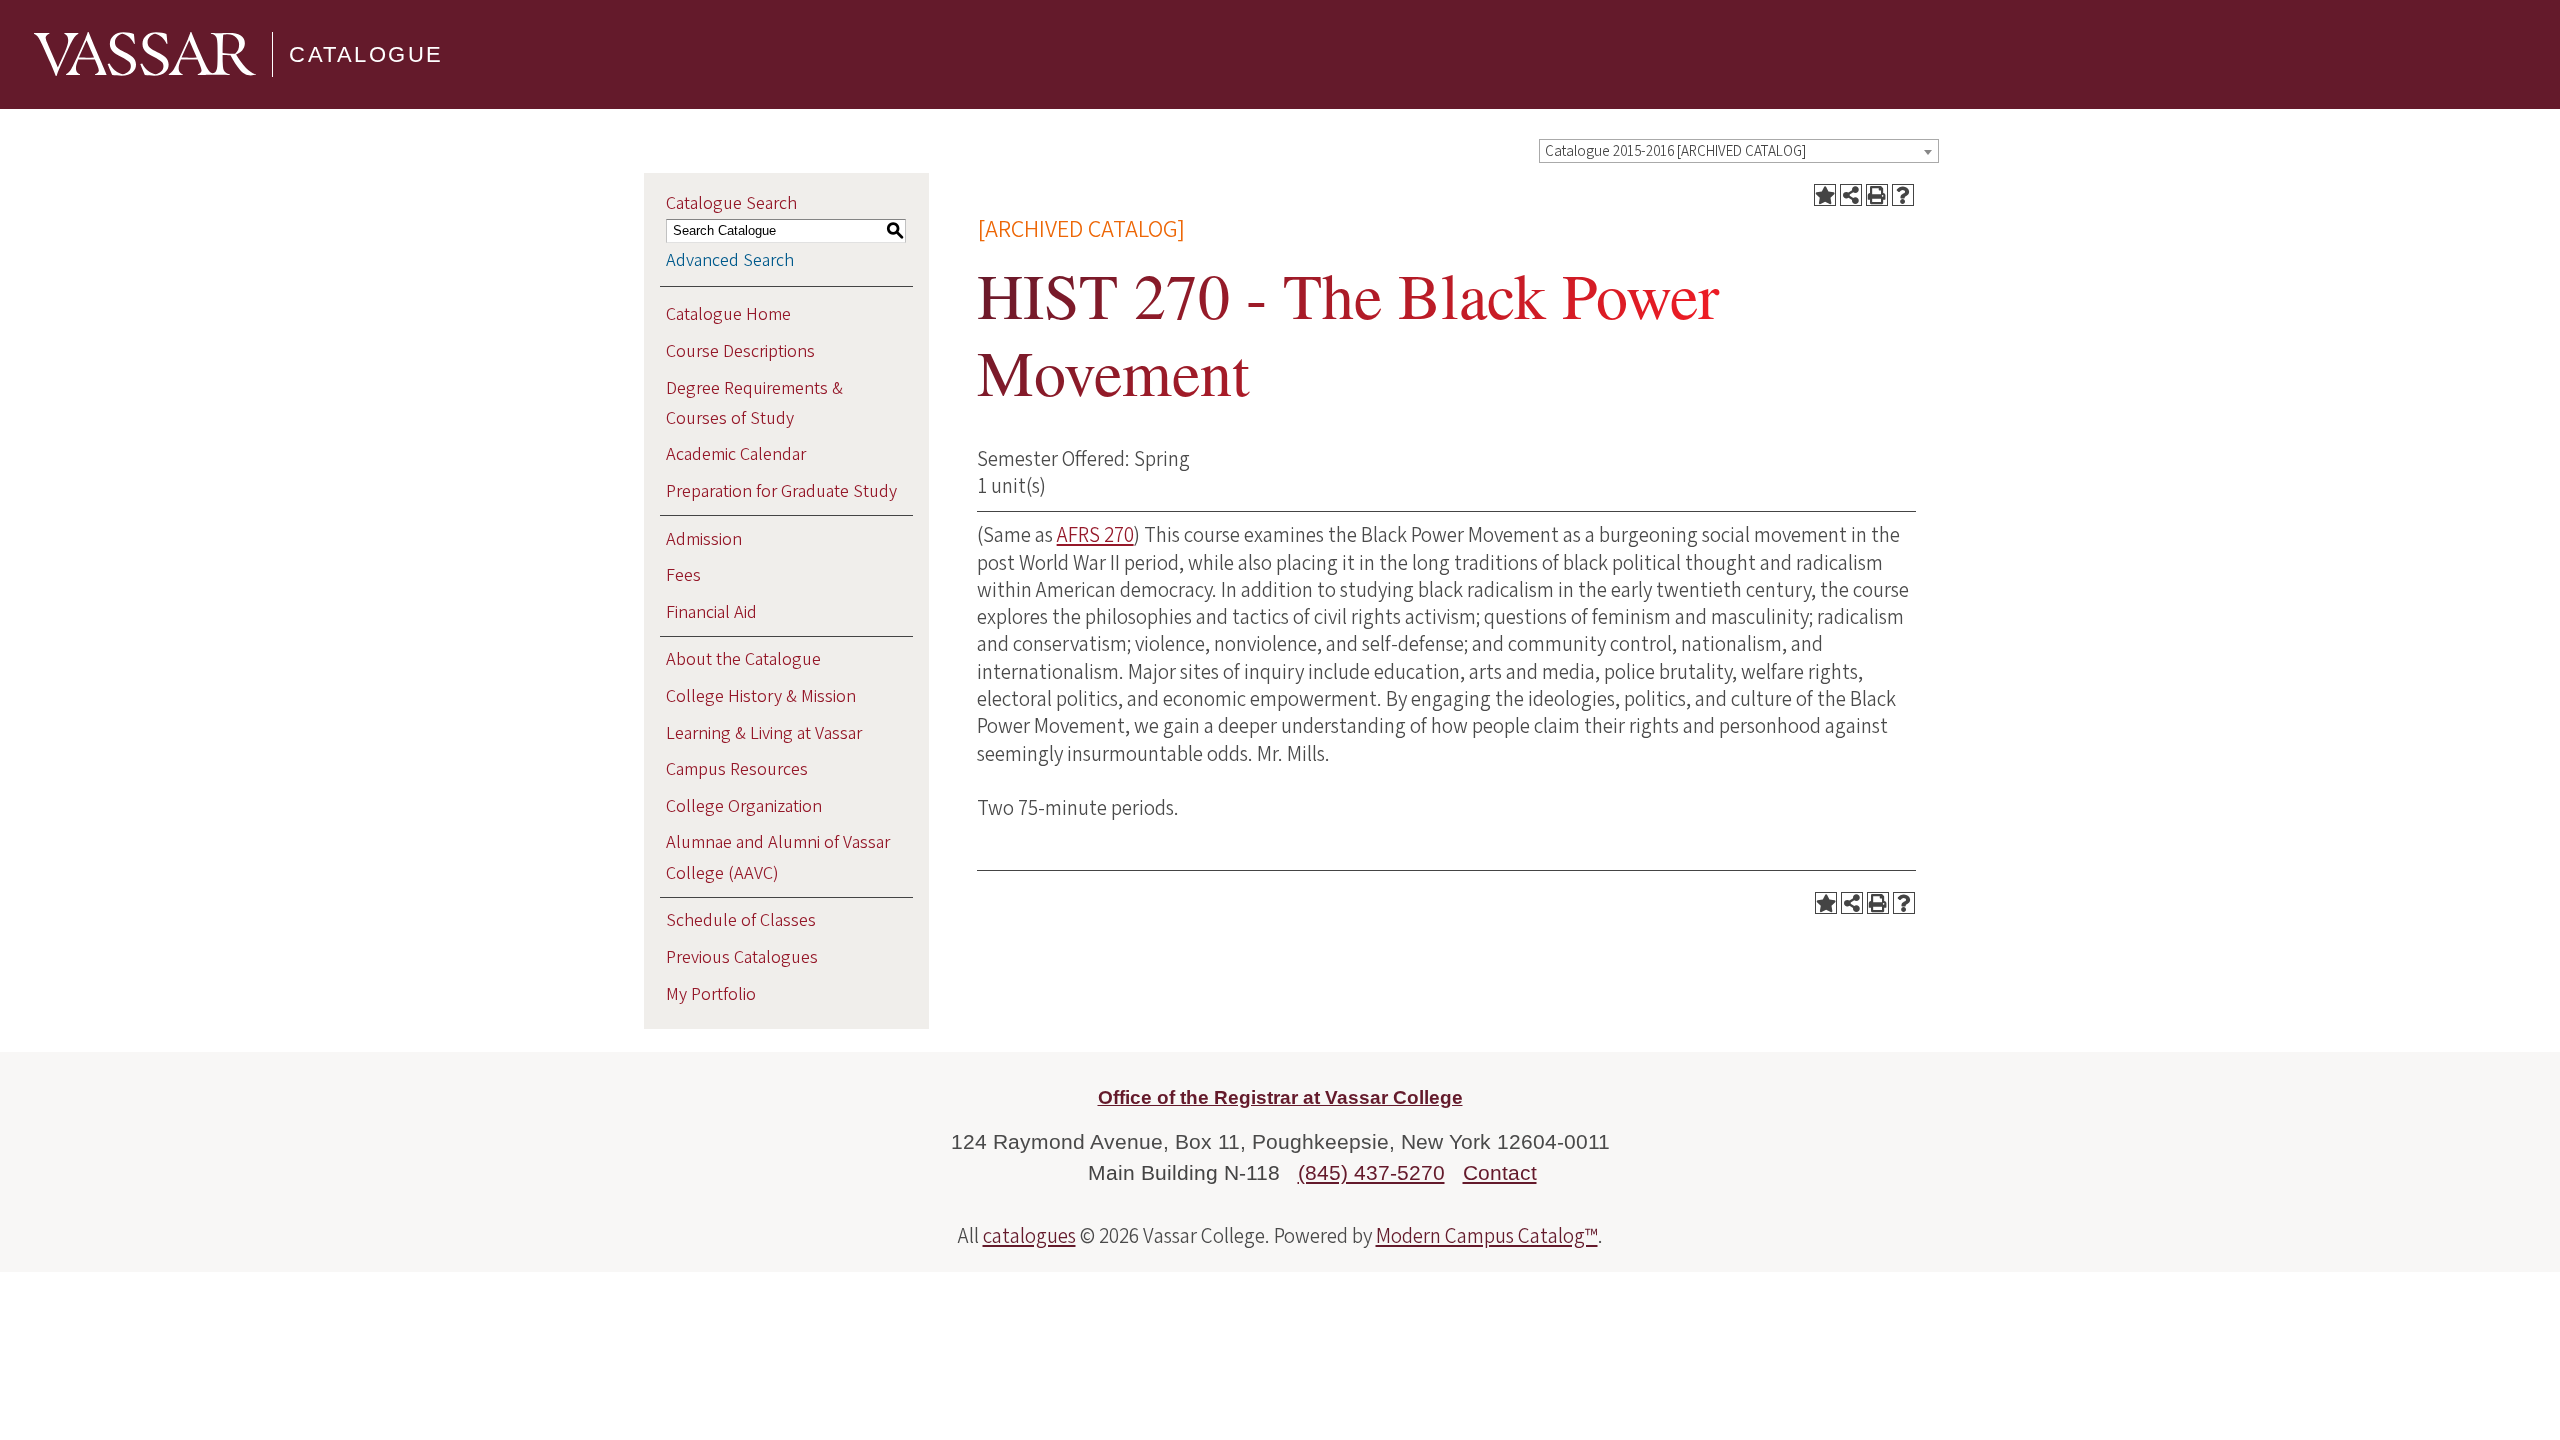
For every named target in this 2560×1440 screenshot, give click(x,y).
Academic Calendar (736, 454)
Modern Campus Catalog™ (1487, 1236)
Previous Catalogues (742, 957)
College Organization (744, 806)
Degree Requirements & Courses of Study (754, 403)
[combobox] (1739, 151)
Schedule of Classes (741, 920)
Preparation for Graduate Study (781, 491)
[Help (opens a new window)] (1903, 195)
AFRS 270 (1095, 535)
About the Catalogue (743, 659)
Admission (704, 539)
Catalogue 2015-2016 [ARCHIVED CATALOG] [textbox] (1675, 151)
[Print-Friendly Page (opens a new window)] (1877, 195)
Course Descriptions (740, 351)
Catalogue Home (728, 314)
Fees (683, 575)
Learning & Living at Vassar (764, 733)
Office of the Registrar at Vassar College (1280, 1097)
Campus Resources (737, 769)
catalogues (1029, 1236)
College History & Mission (761, 696)
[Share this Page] (1851, 195)
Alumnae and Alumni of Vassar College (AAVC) (778, 857)
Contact (1500, 1172)
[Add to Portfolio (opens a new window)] (1825, 195)
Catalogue (366, 54)
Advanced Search (730, 260)
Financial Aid (711, 612)
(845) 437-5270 (1371, 1172)
